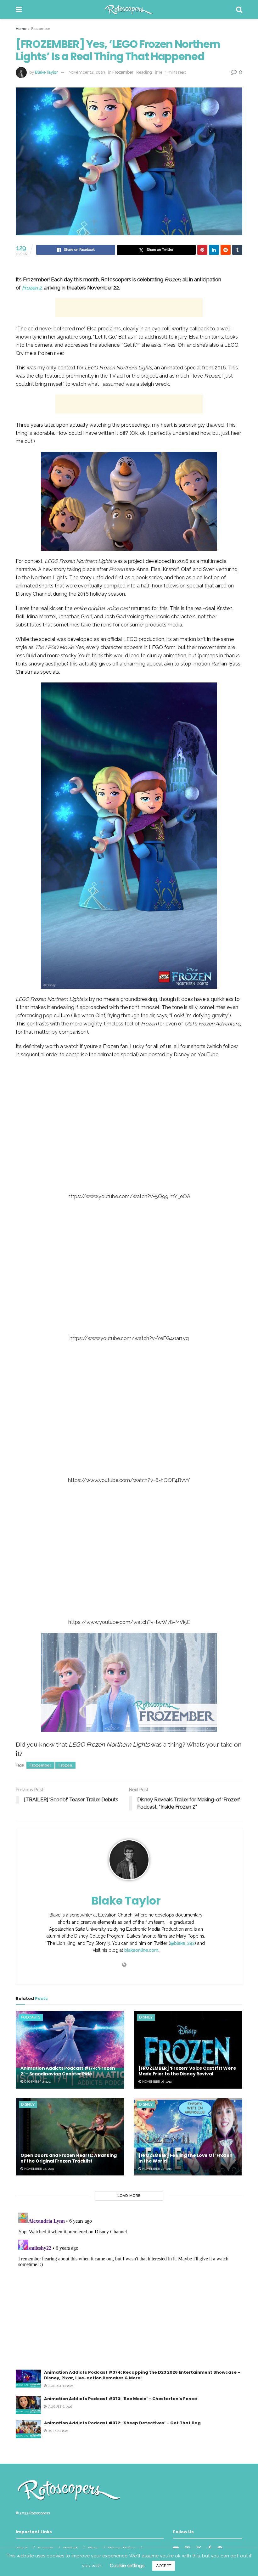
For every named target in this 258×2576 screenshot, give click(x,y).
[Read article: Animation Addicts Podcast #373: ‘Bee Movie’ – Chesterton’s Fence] (28, 2405)
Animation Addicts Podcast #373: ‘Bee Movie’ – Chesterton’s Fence (121, 2399)
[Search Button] (239, 9)
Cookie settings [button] (127, 2566)
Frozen (65, 1765)
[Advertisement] (129, 308)
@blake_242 (182, 1943)
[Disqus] (129, 2289)
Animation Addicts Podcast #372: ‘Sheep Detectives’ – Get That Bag (122, 2423)
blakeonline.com (141, 1950)
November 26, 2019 (156, 2082)
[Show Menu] (19, 9)
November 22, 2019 (156, 2169)
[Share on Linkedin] (214, 250)
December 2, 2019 (37, 2082)
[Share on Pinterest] (202, 250)
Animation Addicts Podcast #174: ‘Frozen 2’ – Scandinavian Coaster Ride (68, 2071)
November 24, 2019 (39, 2169)
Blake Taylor (46, 72)
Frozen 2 (32, 288)
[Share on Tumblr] (237, 250)
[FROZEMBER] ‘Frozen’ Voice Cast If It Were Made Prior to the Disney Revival (187, 2071)
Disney (146, 2017)
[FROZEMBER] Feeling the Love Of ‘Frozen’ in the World (186, 2158)
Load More (129, 2196)
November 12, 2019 (87, 72)
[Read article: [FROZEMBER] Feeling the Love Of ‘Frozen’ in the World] (188, 2137)
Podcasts (31, 2017)
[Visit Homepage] (129, 9)
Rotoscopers (40, 2513)
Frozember (41, 29)
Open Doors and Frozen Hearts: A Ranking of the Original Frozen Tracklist (69, 2158)
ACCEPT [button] (164, 2566)
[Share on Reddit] (226, 250)
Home (21, 29)
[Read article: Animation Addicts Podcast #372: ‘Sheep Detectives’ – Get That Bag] (28, 2429)
